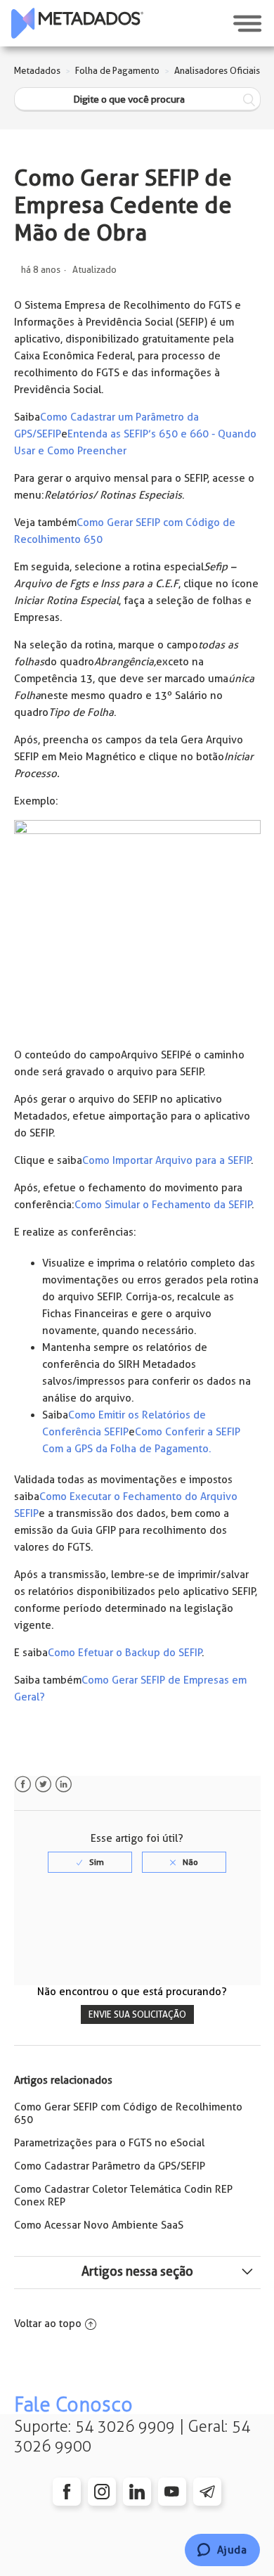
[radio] (90, 1862)
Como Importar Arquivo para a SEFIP (167, 1160)
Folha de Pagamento (117, 71)
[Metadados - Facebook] (67, 2492)
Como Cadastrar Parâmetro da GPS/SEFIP (110, 2166)
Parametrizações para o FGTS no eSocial (109, 2143)
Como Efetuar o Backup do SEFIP (125, 1653)
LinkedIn (64, 1784)
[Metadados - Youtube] (172, 2492)
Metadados (37, 71)
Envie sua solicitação (137, 2014)
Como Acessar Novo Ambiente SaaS (99, 2225)
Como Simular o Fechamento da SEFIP (163, 1205)
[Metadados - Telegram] (207, 2492)
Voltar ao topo (48, 2324)
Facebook (23, 1784)
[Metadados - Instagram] (102, 2492)
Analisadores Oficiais (217, 71)
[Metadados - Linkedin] (137, 2492)
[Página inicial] (77, 23)
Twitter (43, 1784)
